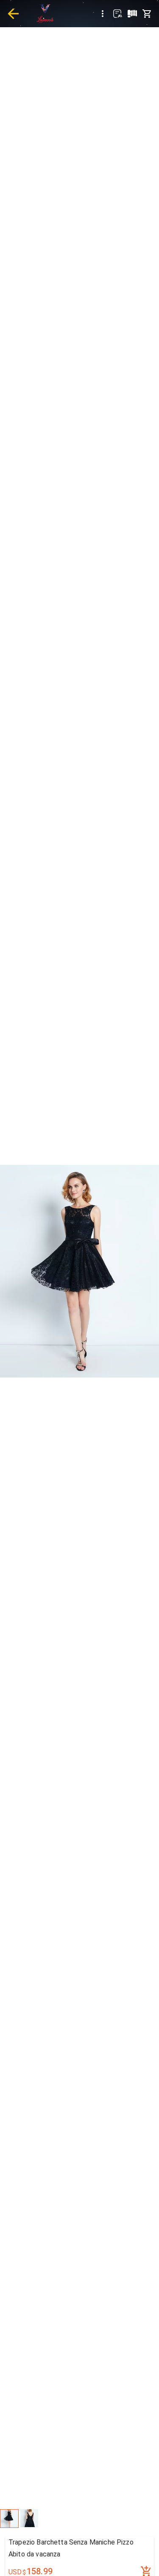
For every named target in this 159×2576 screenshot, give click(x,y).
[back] (13, 14)
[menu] (103, 14)
